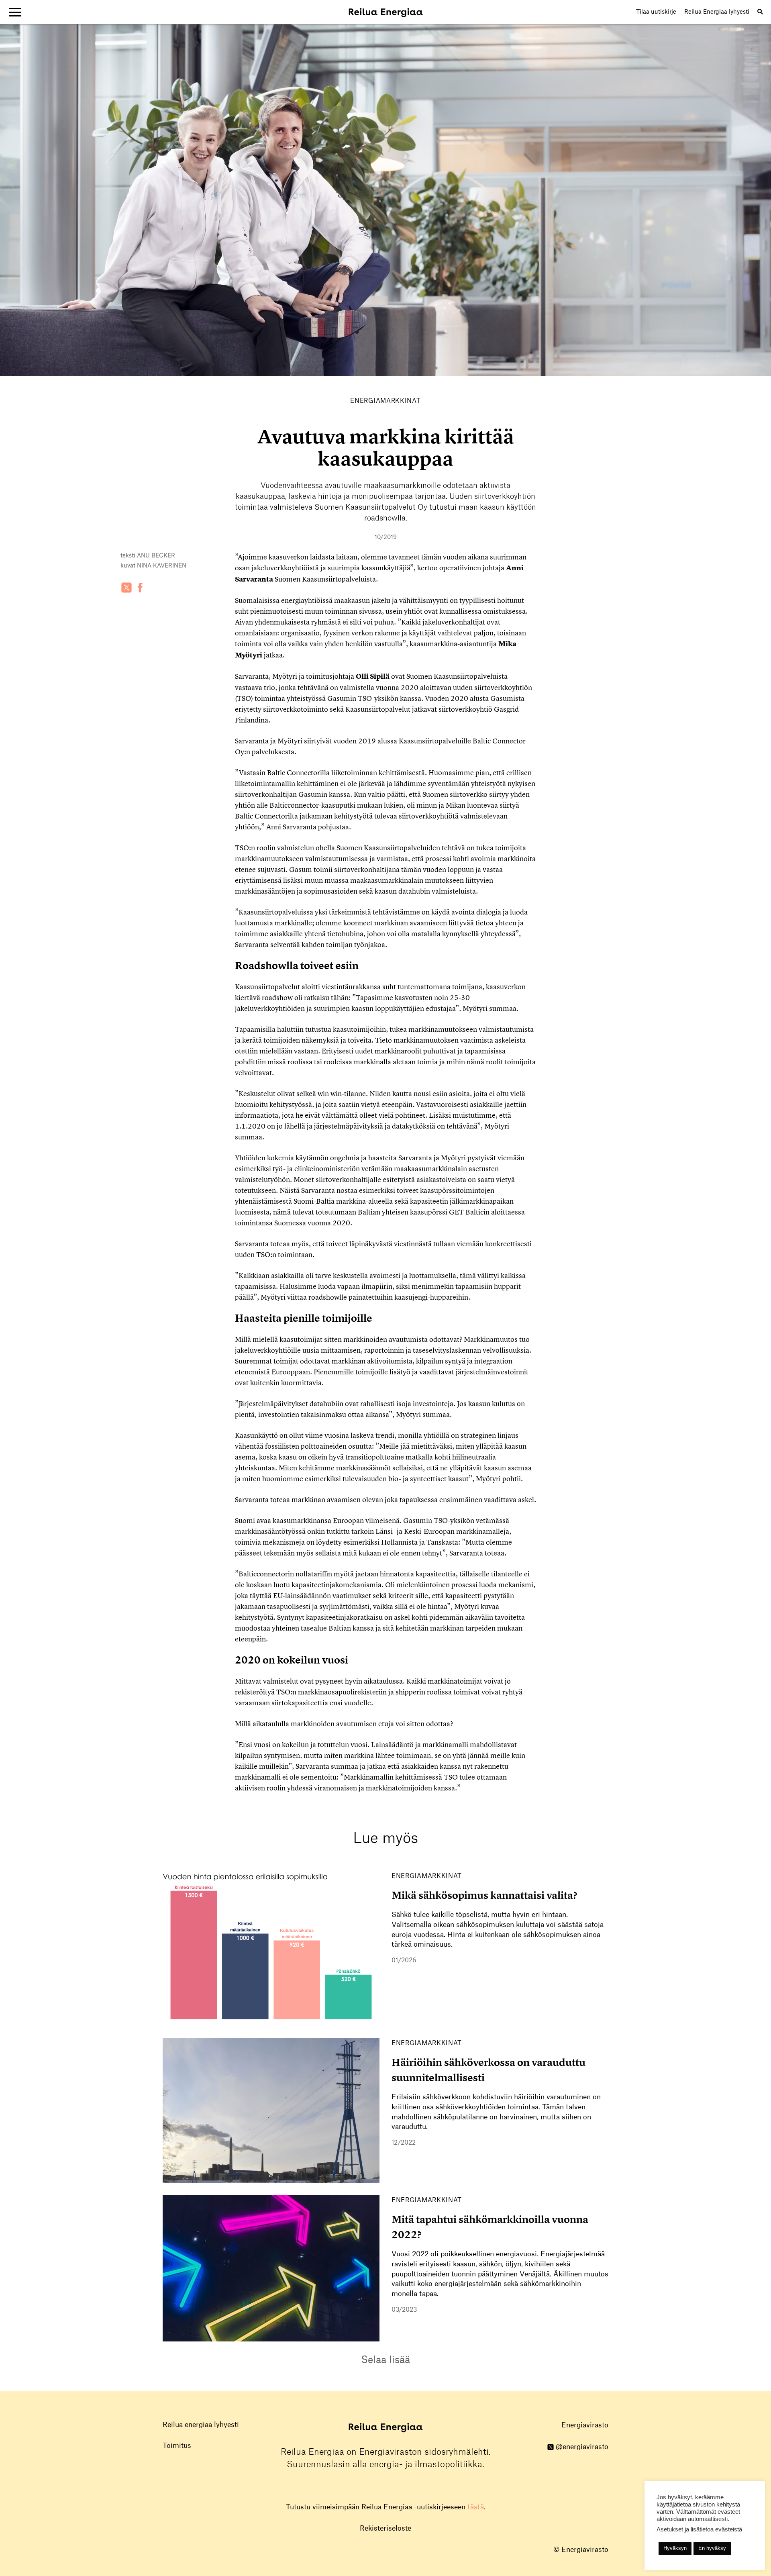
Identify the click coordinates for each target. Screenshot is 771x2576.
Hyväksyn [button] (675, 2548)
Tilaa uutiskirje (656, 11)
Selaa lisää (385, 2359)
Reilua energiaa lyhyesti (201, 2424)
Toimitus (177, 2445)
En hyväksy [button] (712, 2548)
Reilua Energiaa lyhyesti (717, 11)
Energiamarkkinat (385, 400)
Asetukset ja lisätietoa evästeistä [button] (699, 2529)
